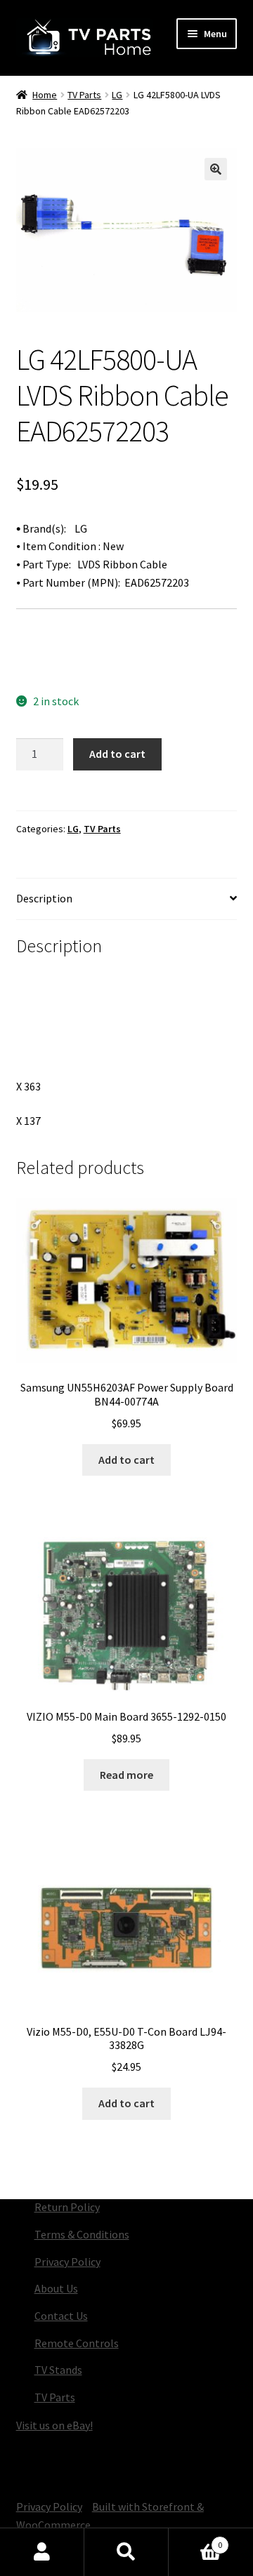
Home (45, 95)
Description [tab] (44, 898)
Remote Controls (77, 2343)
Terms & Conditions (82, 2234)
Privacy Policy (67, 2262)
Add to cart (117, 754)
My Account (42, 2552)
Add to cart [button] (126, 1460)
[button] (216, 169)
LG (117, 95)
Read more (126, 1775)
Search (126, 2552)
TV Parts (84, 95)
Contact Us (61, 2316)
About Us (56, 2288)
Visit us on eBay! (54, 2425)
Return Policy (67, 2207)
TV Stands (58, 2370)
